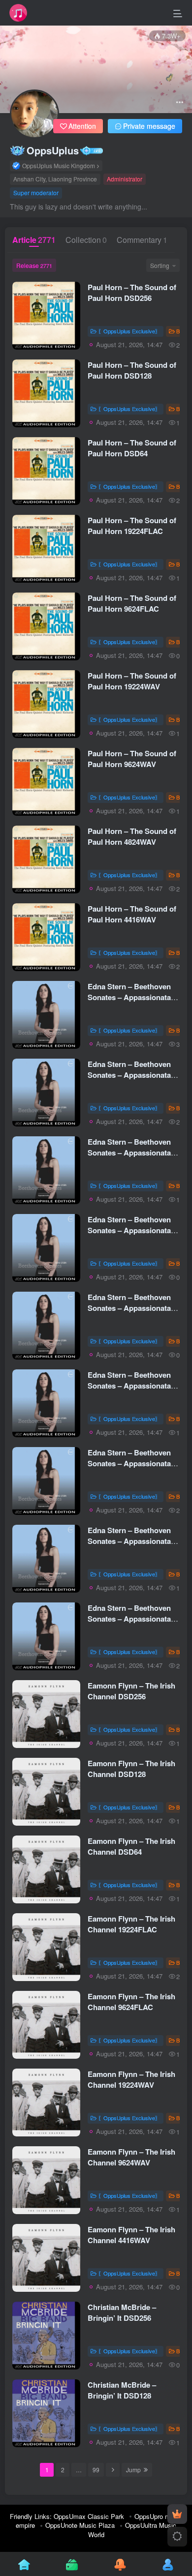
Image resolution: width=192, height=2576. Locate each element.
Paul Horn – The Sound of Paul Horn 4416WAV (132, 914)
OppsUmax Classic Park (89, 2516)
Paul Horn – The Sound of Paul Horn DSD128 (132, 370)
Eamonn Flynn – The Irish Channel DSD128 (131, 1769)
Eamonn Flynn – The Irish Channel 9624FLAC (131, 2002)
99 (96, 2470)
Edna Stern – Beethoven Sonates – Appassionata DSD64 (129, 1153)
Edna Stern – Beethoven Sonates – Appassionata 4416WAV (129, 1619)
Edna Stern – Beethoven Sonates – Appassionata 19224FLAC (129, 1230)
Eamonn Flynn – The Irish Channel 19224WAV (131, 2079)
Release (34, 265)
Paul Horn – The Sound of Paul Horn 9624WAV (132, 759)
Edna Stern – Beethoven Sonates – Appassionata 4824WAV (129, 1541)
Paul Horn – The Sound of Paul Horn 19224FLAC (132, 526)
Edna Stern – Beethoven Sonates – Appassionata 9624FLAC (129, 1308)
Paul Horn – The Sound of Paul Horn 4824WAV (132, 836)
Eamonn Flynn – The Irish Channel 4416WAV (131, 2235)
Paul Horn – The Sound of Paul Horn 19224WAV (132, 681)
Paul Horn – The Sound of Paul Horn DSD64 (132, 448)
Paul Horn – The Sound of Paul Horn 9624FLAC (132, 603)
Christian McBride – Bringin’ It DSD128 (122, 2390)
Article (34, 240)
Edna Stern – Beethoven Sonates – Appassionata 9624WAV (129, 1463)
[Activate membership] (177, 2514)
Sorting (160, 265)
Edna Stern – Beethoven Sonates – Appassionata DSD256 (129, 997)
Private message (149, 126)
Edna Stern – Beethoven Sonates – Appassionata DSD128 (129, 1075)
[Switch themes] (177, 2537)
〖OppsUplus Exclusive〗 (129, 331)
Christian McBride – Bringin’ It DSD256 (122, 2312)
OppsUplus (53, 150)
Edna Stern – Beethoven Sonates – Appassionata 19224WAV (129, 1386)
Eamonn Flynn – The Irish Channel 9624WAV (131, 2157)
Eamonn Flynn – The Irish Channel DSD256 (131, 1691)
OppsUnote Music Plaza (80, 2525)
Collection (86, 240)
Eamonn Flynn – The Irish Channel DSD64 (131, 1846)
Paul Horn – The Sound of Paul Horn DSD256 (132, 293)
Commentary (142, 240)
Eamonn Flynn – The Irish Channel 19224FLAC (131, 1924)
